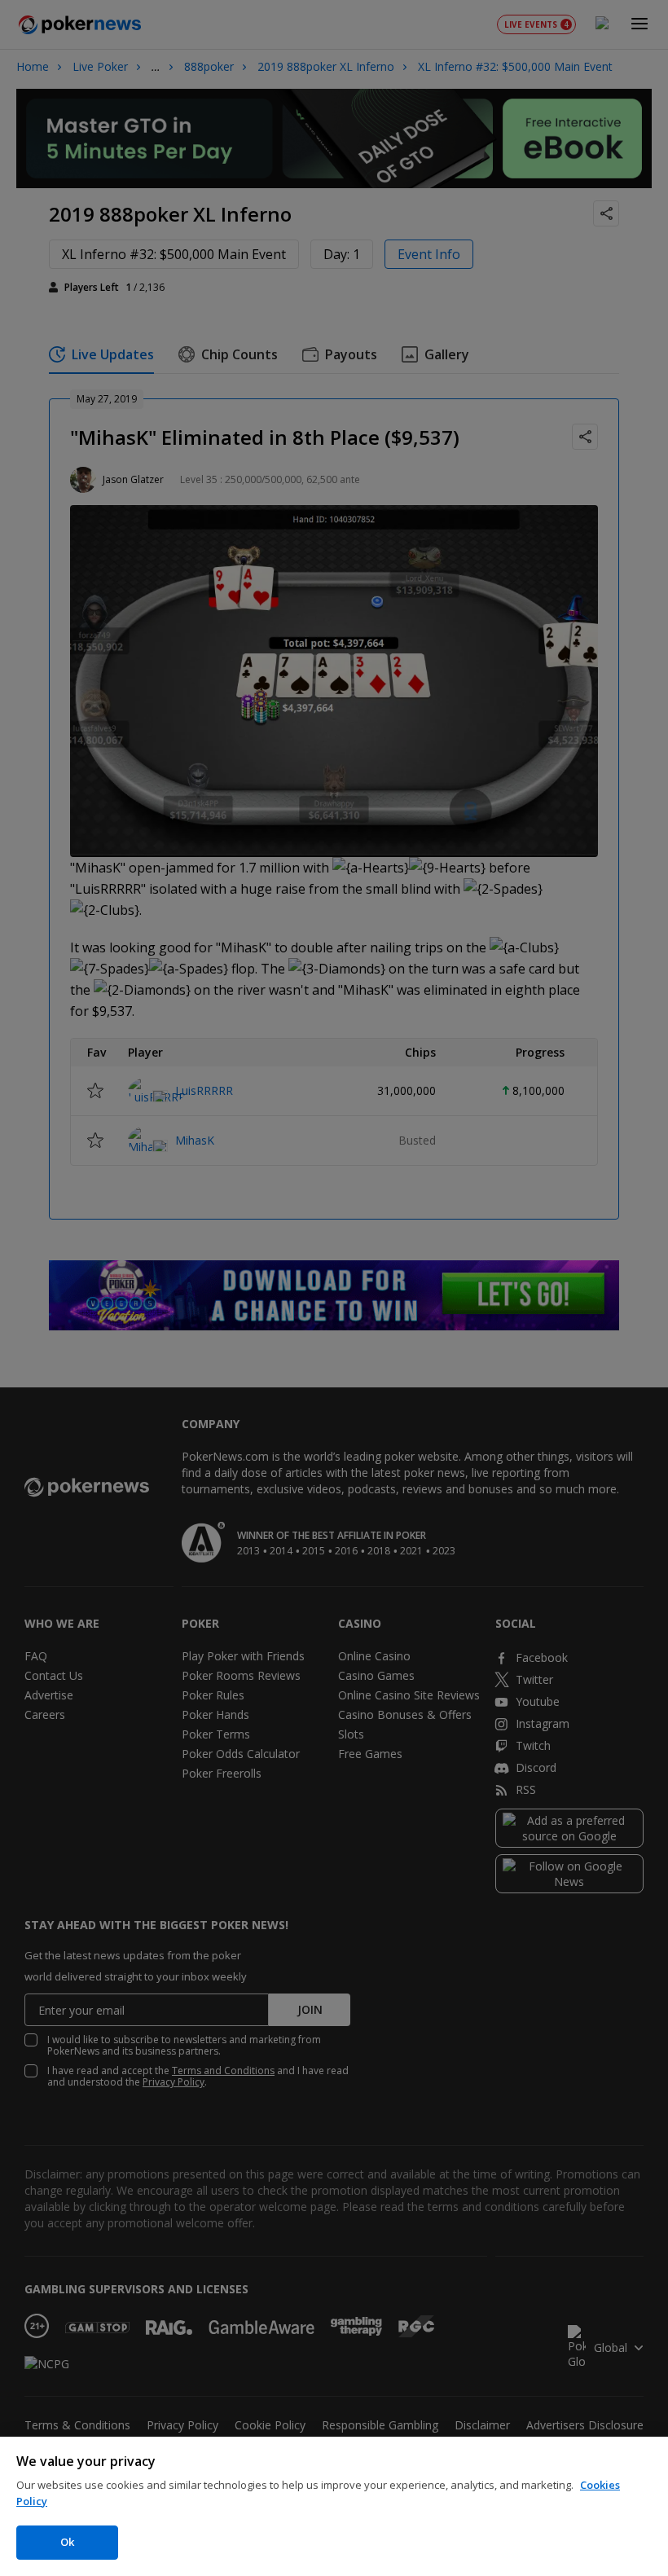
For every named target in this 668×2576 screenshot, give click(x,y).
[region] (334, 2506)
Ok (67, 2542)
